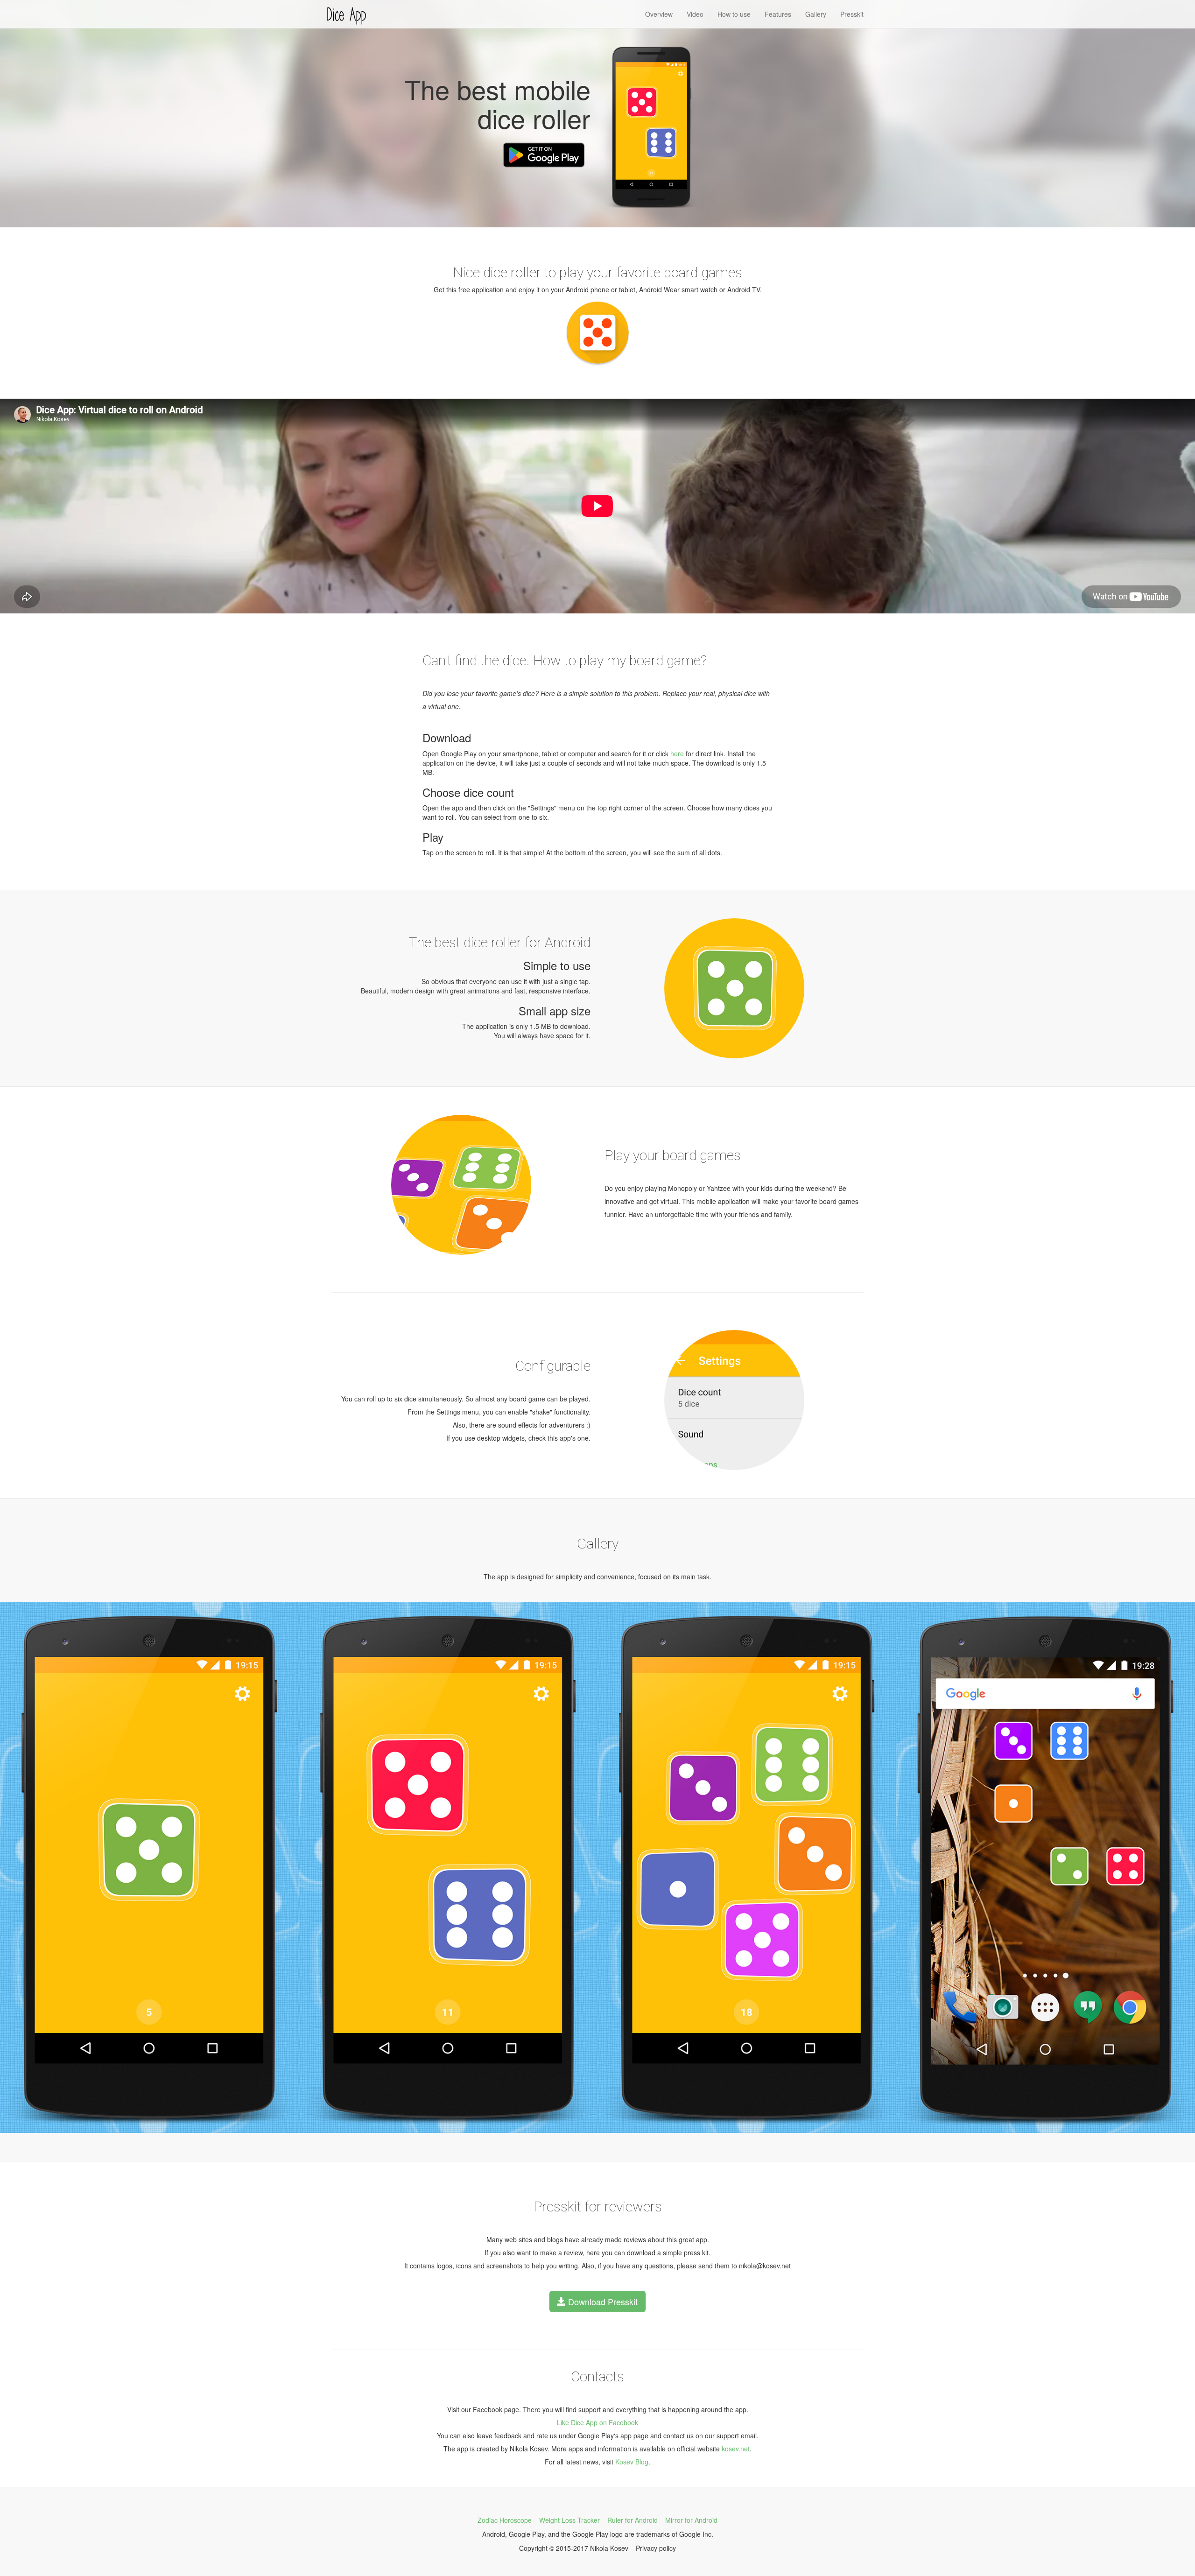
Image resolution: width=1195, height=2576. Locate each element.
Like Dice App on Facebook (597, 2422)
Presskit (852, 14)
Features (778, 14)
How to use (734, 14)
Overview (659, 14)
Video (695, 14)
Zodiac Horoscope (505, 2520)
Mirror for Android (691, 2520)
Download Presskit (602, 2302)
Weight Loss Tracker (569, 2520)
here (677, 753)
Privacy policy (656, 2548)
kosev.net (736, 2449)
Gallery (816, 14)
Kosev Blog (632, 2462)
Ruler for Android (633, 2520)
